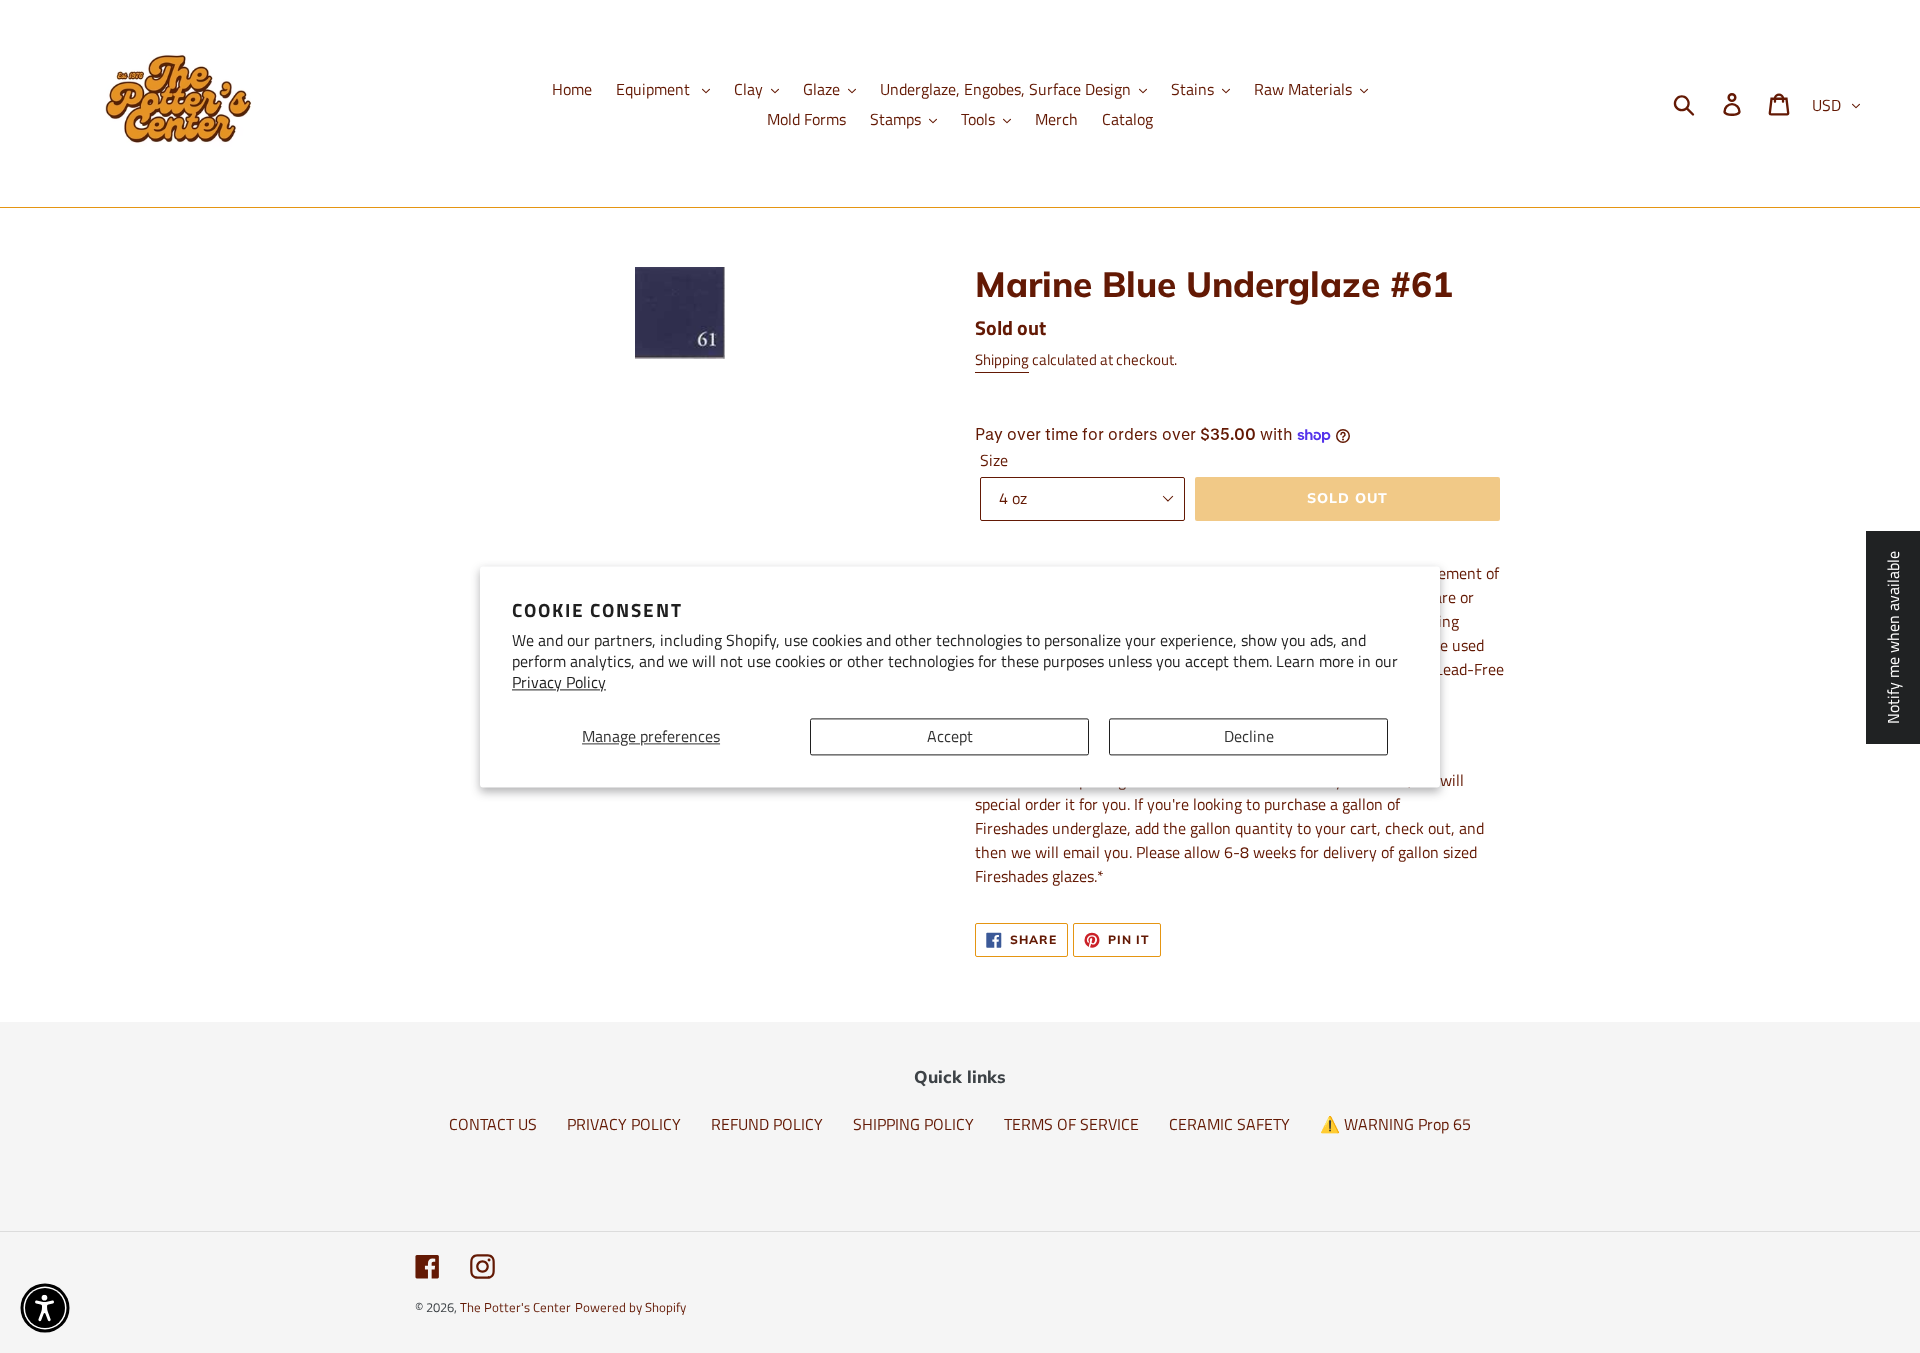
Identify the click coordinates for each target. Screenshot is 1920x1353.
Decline (1249, 736)
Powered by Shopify (630, 1307)
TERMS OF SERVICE (1071, 1124)
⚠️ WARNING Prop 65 (1395, 1124)
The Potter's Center (515, 1307)
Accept (950, 736)
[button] (45, 1308)
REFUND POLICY (767, 1124)
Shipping (1002, 359)
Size (994, 460)
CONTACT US (493, 1124)
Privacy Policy (559, 682)
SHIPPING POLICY (913, 1124)
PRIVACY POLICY (624, 1124)
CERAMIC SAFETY (1229, 1124)
